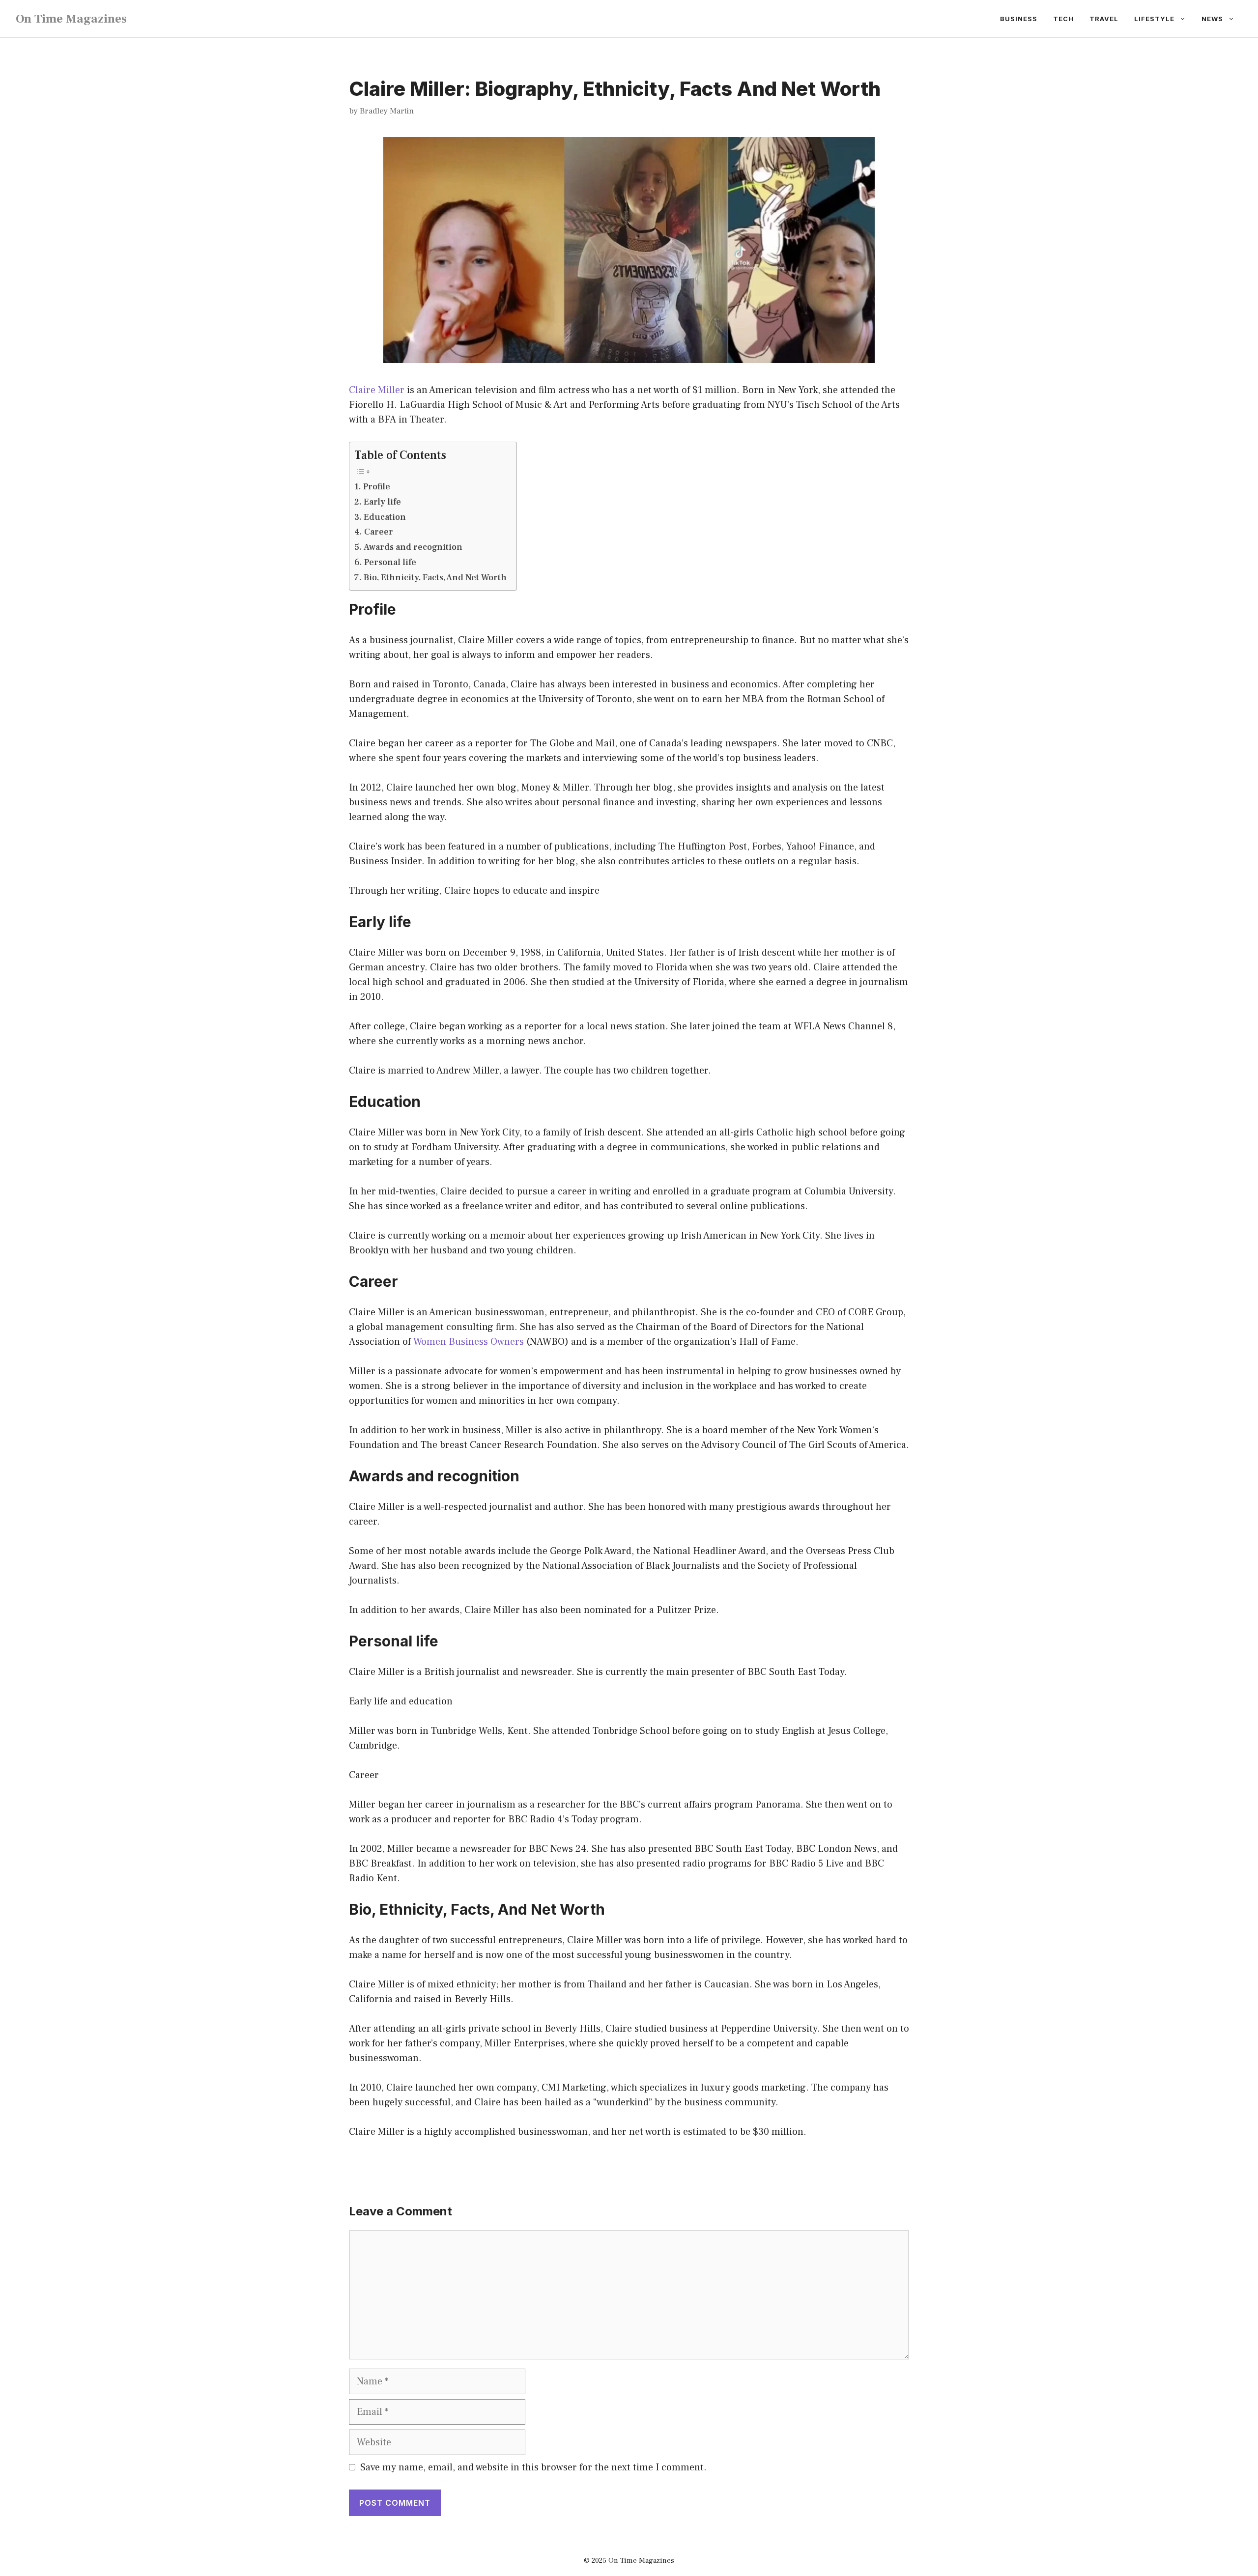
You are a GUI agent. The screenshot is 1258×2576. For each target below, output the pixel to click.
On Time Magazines (71, 19)
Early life (382, 502)
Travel (1104, 19)
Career (379, 532)
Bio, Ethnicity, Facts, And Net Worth (435, 578)
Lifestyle (1154, 19)
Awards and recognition (413, 547)
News (1212, 19)
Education (385, 517)
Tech (1063, 19)
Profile (377, 487)
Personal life (390, 562)
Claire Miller (377, 390)
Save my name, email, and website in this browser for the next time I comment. (533, 2467)
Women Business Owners (469, 1342)
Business (1019, 19)
